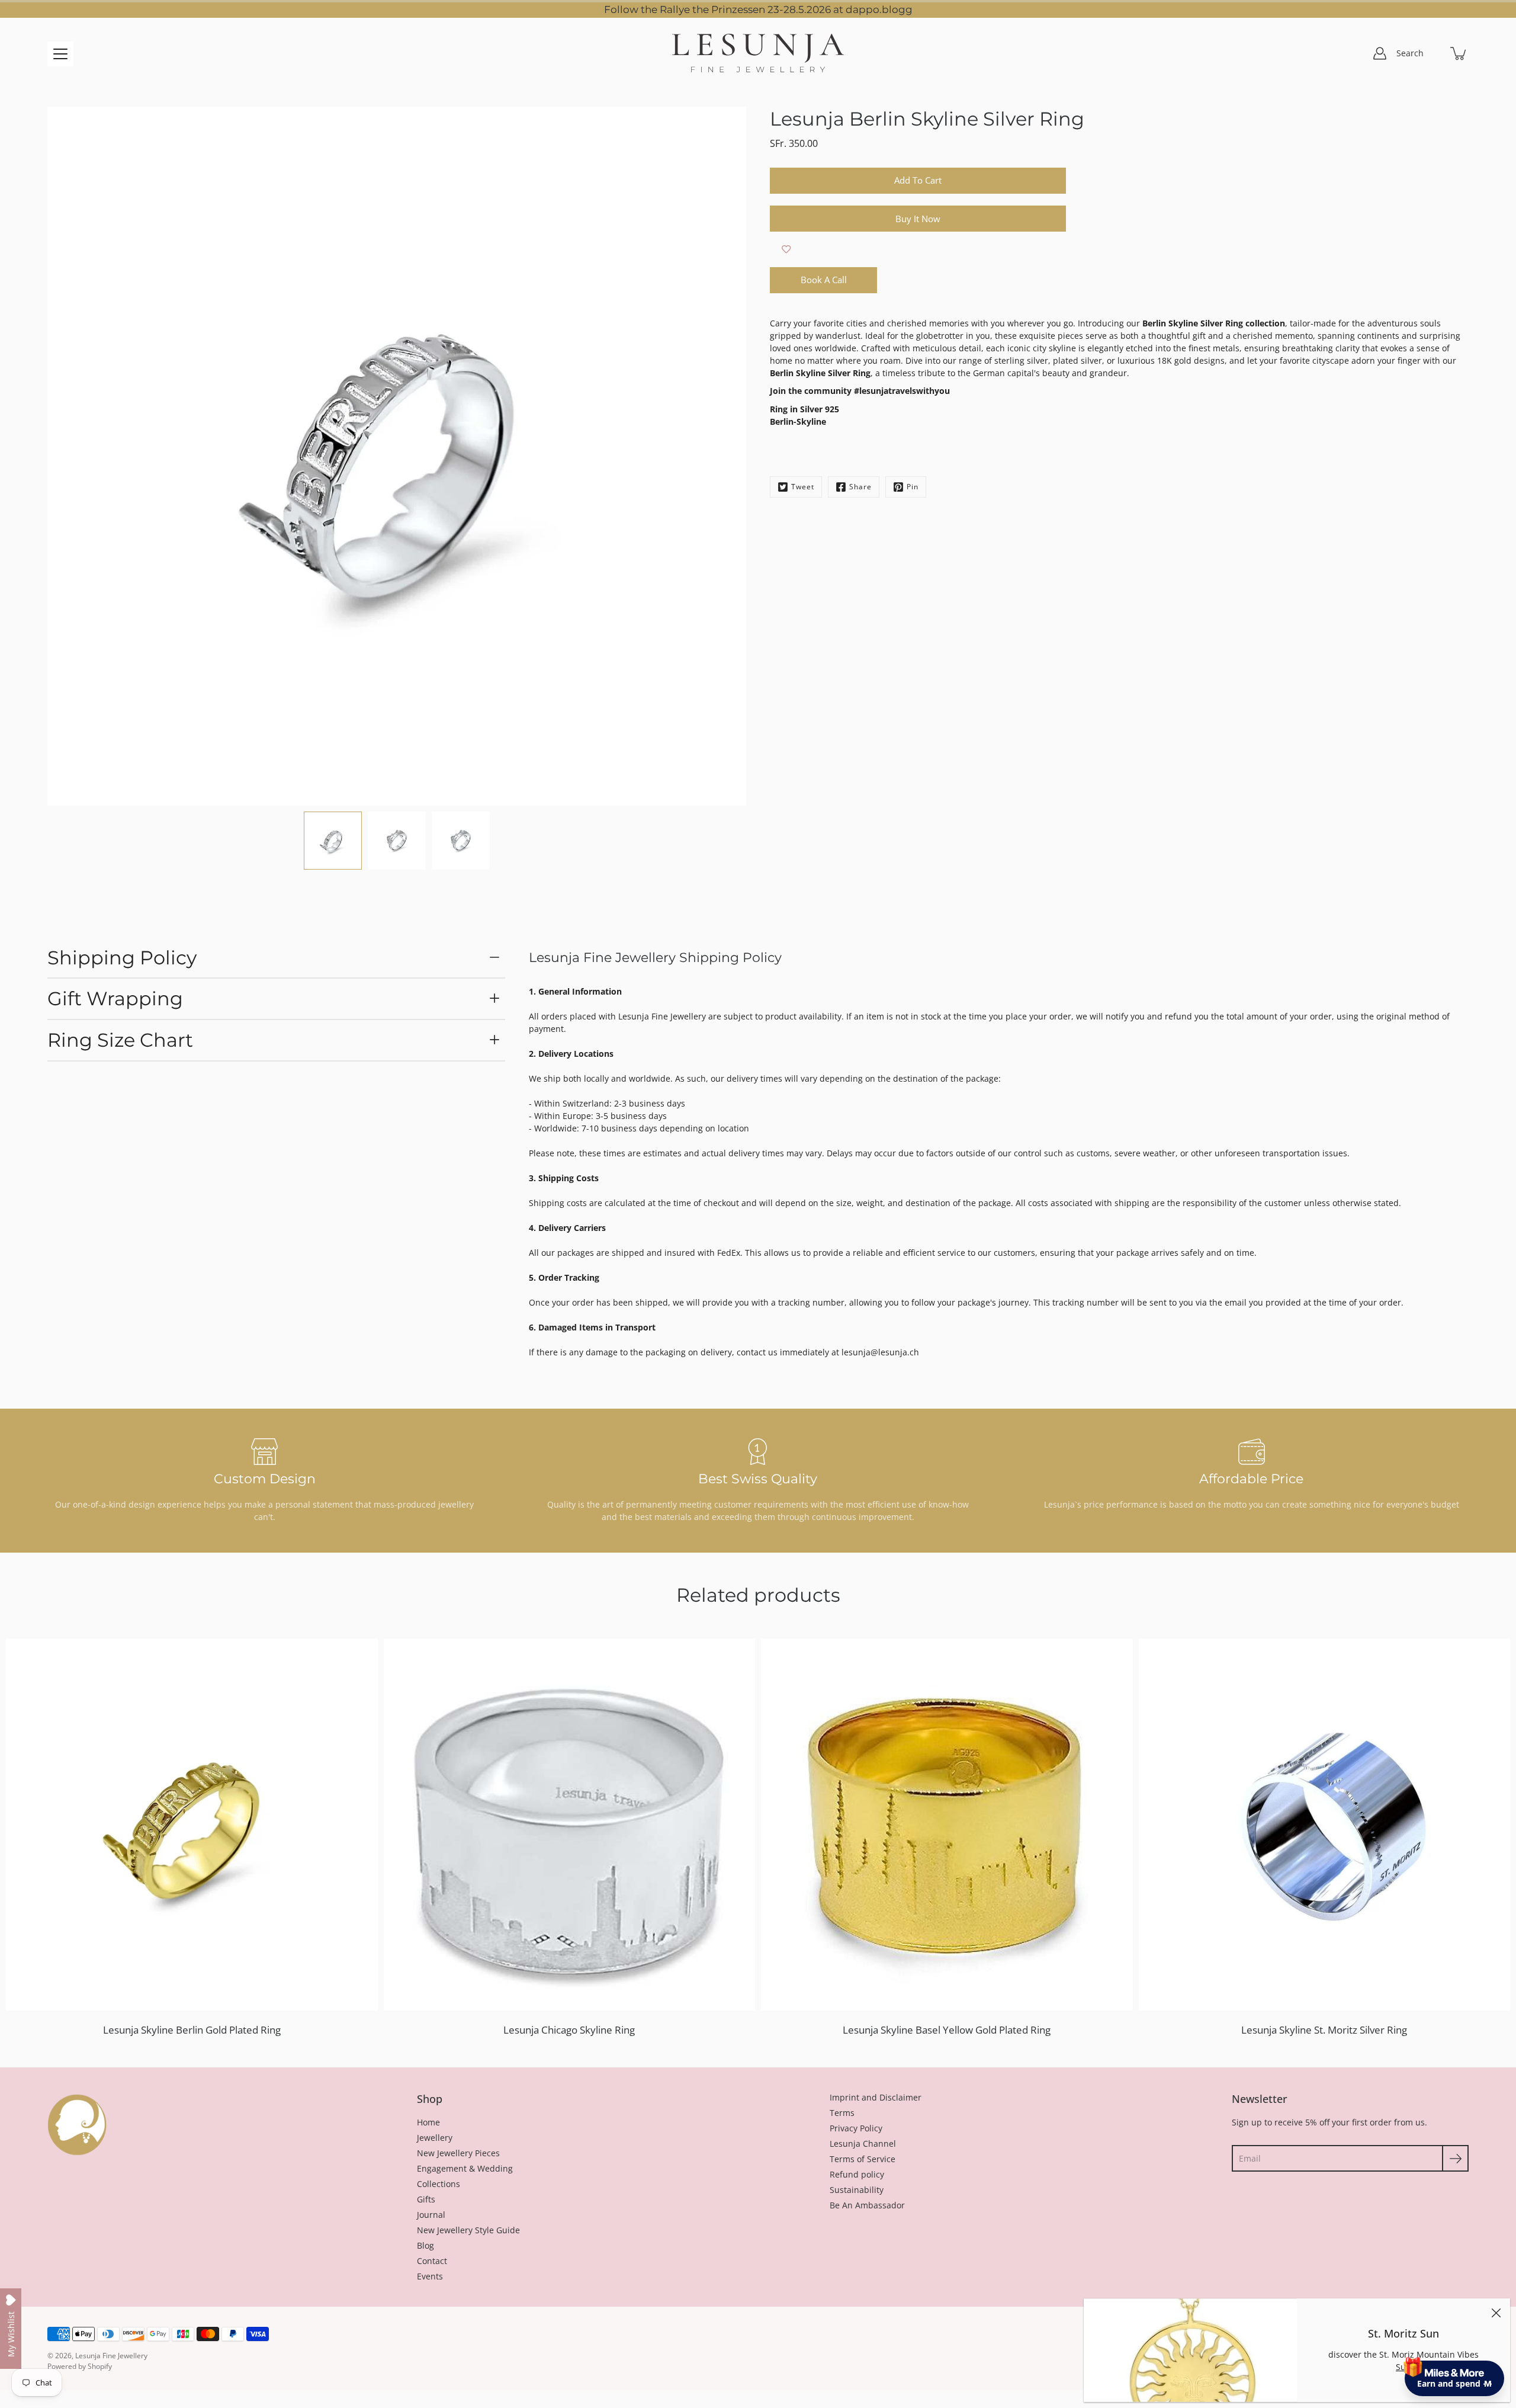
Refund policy (857, 2174)
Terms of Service (863, 2159)
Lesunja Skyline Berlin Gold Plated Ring (192, 2030)
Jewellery (435, 2138)
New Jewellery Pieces (458, 2153)
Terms (842, 2113)
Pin (913, 487)
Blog (425, 2245)
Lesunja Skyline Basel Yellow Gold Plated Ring (947, 2030)
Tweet (803, 487)
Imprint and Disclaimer (876, 2097)
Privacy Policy (856, 2128)
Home (428, 2122)
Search (1410, 53)
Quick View (192, 1824)
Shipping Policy (122, 958)
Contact (432, 2261)
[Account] (1380, 53)
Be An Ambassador (867, 2205)
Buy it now (918, 219)
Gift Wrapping (115, 998)
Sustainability (857, 2190)
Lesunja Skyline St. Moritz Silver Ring (1324, 2030)
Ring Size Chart (120, 1040)
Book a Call (824, 280)
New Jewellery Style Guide (468, 2230)
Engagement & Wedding (465, 2168)
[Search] (1433, 53)
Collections (439, 2184)
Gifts (426, 2199)
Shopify (100, 2366)
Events (430, 2276)
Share (860, 487)
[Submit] (1455, 2158)
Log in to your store (1398, 2298)
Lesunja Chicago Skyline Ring (569, 2030)
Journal (431, 2215)
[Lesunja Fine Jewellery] (758, 53)
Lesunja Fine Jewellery (111, 2356)
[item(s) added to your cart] (1459, 53)
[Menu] (60, 54)
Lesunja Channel (863, 2144)
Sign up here (1453, 2330)
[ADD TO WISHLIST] (786, 249)
